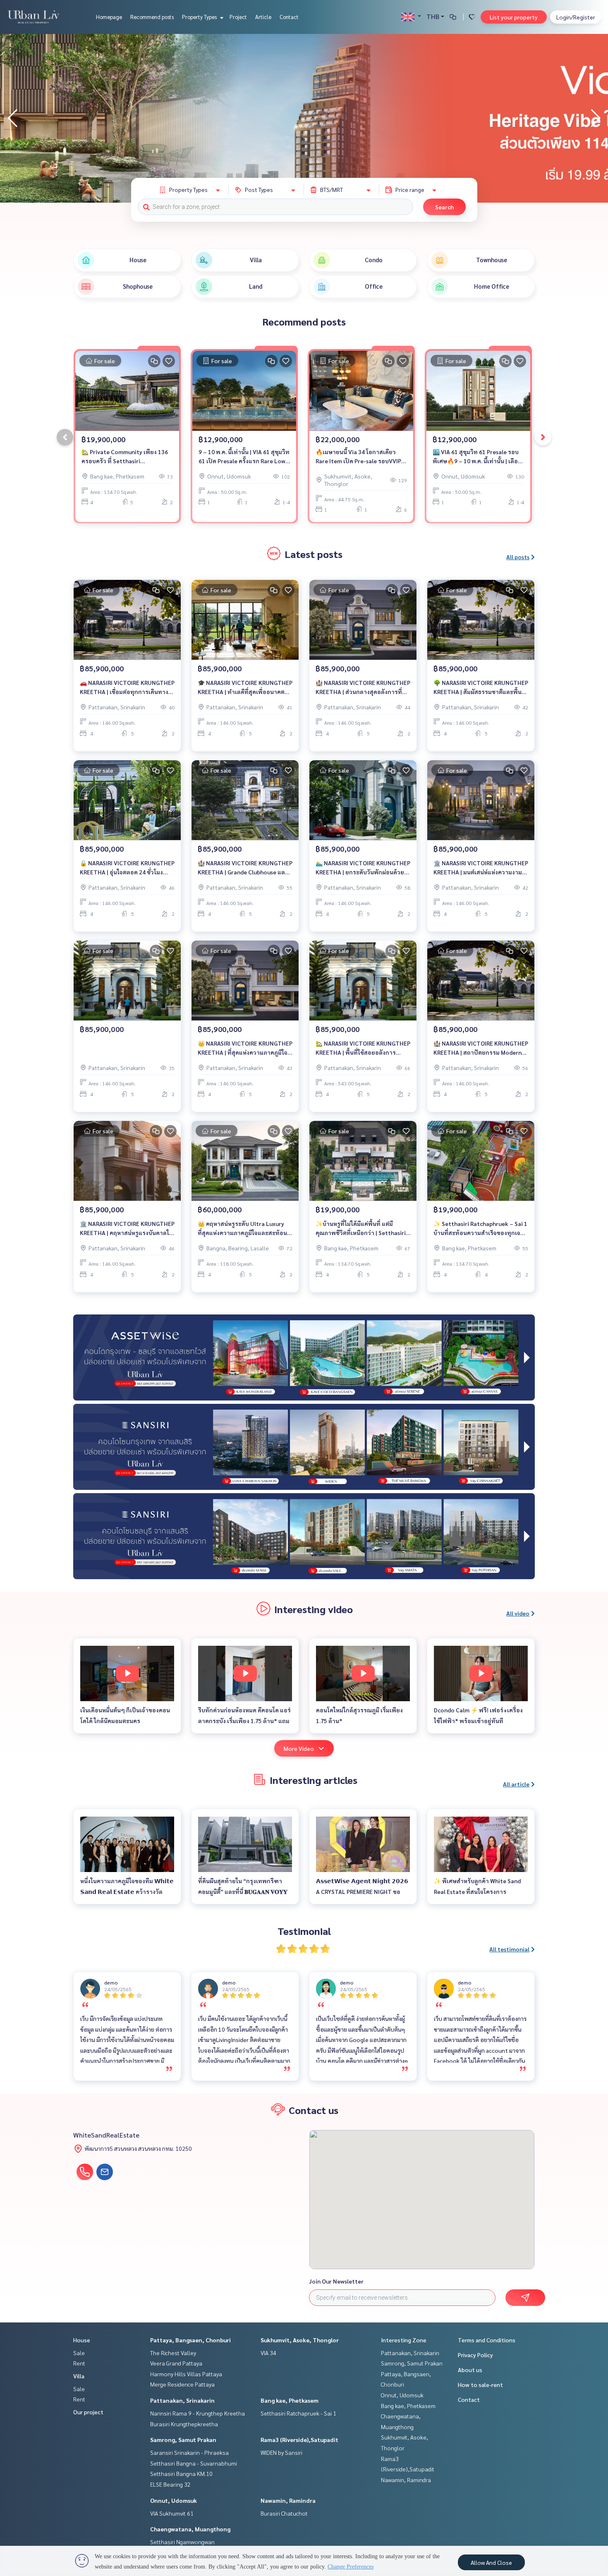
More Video (299, 1748)
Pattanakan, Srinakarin (182, 2400)
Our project (88, 2412)
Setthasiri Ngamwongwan (182, 2542)
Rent (79, 2363)
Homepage (109, 17)
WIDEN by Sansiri (281, 2452)
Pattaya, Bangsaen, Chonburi (190, 2340)
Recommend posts (152, 17)
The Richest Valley (173, 2353)
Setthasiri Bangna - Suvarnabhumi (194, 2463)
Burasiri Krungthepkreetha (184, 2424)
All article (516, 1784)
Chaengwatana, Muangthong (190, 2529)
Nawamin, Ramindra (288, 2500)
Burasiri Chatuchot (284, 2513)
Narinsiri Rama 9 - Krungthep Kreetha (197, 2413)
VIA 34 (268, 2353)
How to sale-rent (480, 2384)
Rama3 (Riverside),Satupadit (299, 2440)
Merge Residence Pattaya (182, 2384)
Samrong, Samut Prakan (183, 2440)
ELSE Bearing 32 (170, 2484)
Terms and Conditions (487, 2340)
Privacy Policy (475, 2355)
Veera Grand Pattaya (176, 2363)
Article (263, 17)
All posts (518, 557)
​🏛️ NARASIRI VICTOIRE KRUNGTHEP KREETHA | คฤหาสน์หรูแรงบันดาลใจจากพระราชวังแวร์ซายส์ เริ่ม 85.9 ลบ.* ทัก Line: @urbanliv (127, 1229)
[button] (596, 118)
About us (470, 2370)
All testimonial (509, 1949)
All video (518, 1613)
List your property (514, 17)
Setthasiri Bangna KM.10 (181, 2473)
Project (238, 17)
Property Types (200, 17)
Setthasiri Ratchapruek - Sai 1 (298, 2413)
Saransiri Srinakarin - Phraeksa (189, 2452)
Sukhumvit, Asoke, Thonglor (300, 2340)
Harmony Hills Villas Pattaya (186, 2374)
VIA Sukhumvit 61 (172, 2513)
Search (444, 207)
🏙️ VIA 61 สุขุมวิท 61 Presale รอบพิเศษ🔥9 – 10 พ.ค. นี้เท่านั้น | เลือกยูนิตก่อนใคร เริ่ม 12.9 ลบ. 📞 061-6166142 (477, 457)
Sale (79, 2353)
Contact (289, 17)
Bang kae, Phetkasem (290, 2400)
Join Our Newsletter (336, 2281)
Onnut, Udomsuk (174, 2500)
